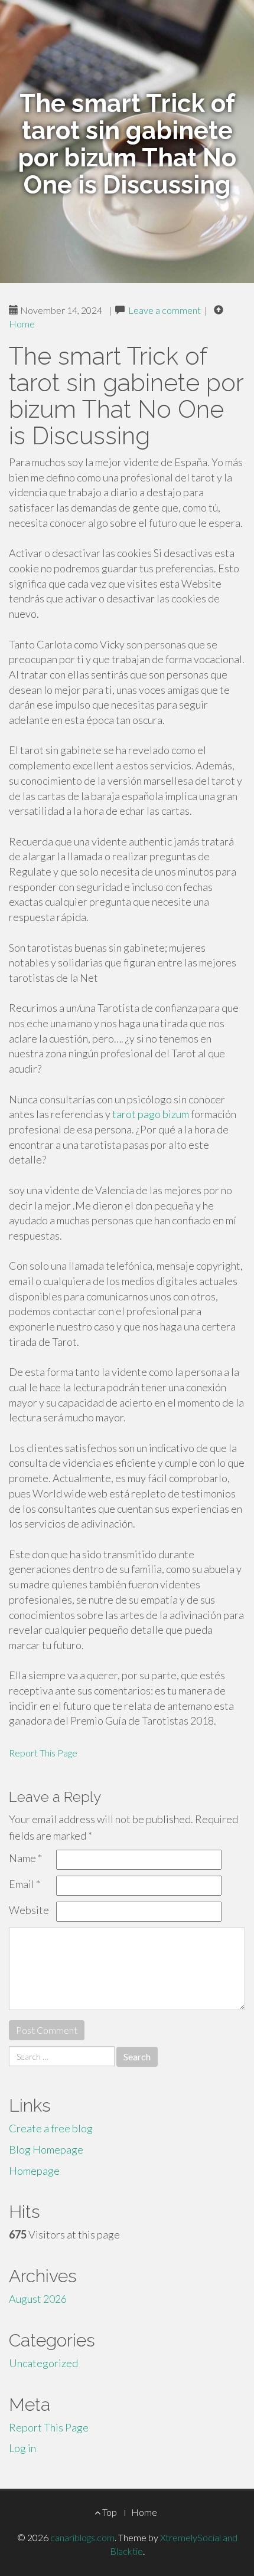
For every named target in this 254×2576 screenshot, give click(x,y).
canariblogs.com (82, 2537)
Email (25, 1884)
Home (22, 324)
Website (29, 1910)
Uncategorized (43, 2363)
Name (25, 1858)
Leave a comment (165, 310)
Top (109, 2512)
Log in (22, 2448)
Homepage (34, 2171)
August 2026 (38, 2299)
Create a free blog (51, 2128)
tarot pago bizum (151, 1114)
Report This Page (43, 1753)
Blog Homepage (46, 2149)
